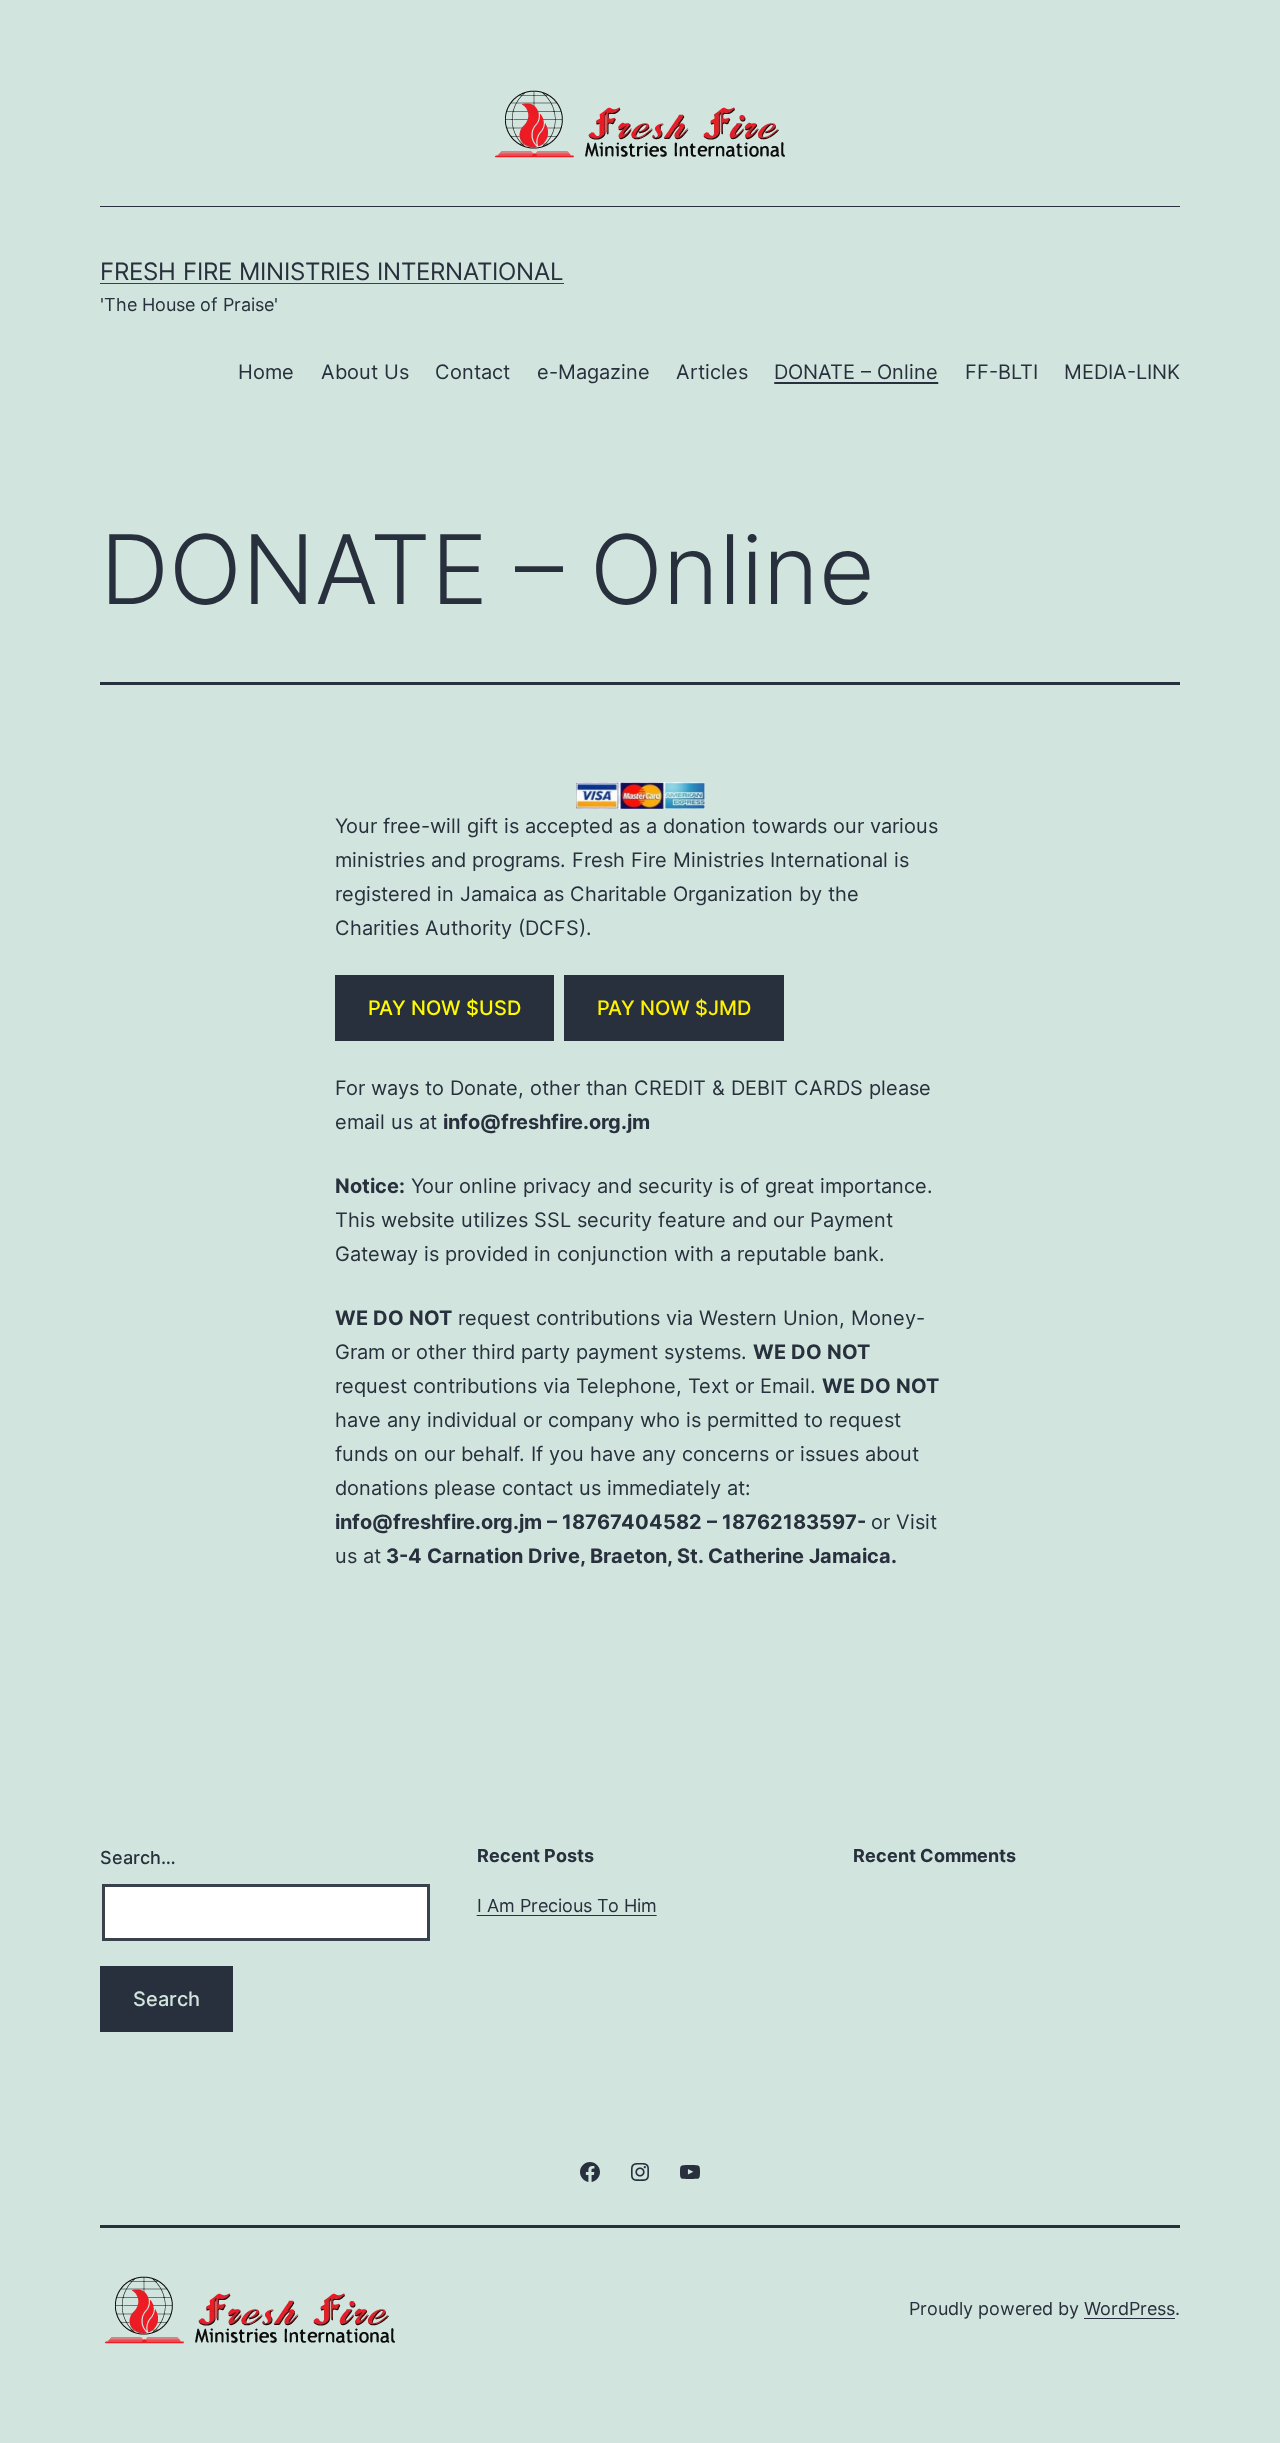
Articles (712, 372)
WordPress (1129, 2308)
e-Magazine (593, 372)
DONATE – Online (856, 372)
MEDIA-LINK (1122, 372)
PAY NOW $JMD (674, 1008)
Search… (138, 1857)
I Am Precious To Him (567, 1905)
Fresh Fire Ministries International (332, 271)
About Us (365, 372)
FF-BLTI (1001, 372)
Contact (472, 372)
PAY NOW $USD (444, 1008)
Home (266, 372)
